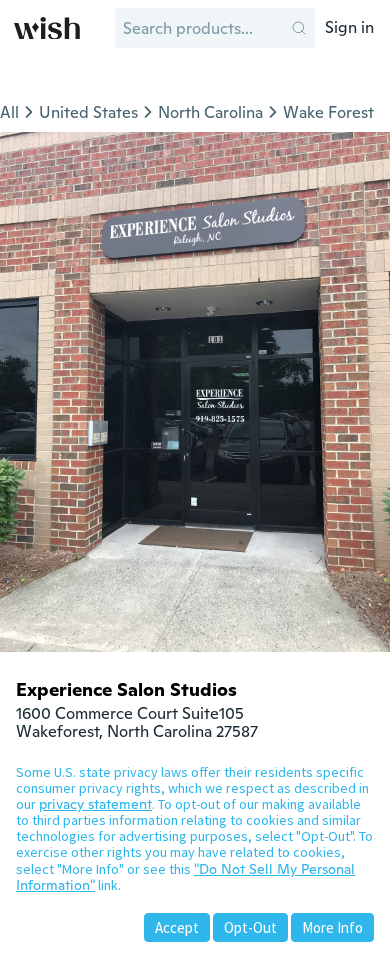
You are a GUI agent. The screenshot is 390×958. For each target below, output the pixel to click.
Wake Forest (328, 112)
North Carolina (210, 112)
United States (88, 112)
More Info (332, 927)
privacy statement (95, 804)
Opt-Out (250, 927)
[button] (299, 28)
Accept (177, 927)
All (9, 112)
